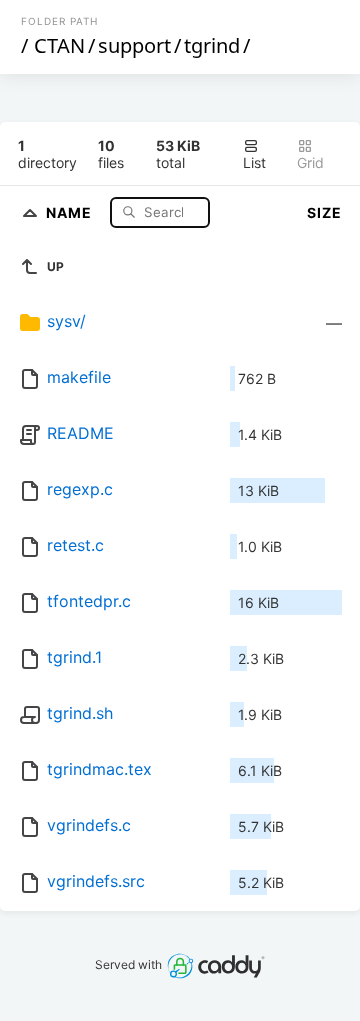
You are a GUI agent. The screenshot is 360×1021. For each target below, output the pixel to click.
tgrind (212, 45)
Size (324, 212)
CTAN (59, 45)
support (134, 45)
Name (71, 211)
